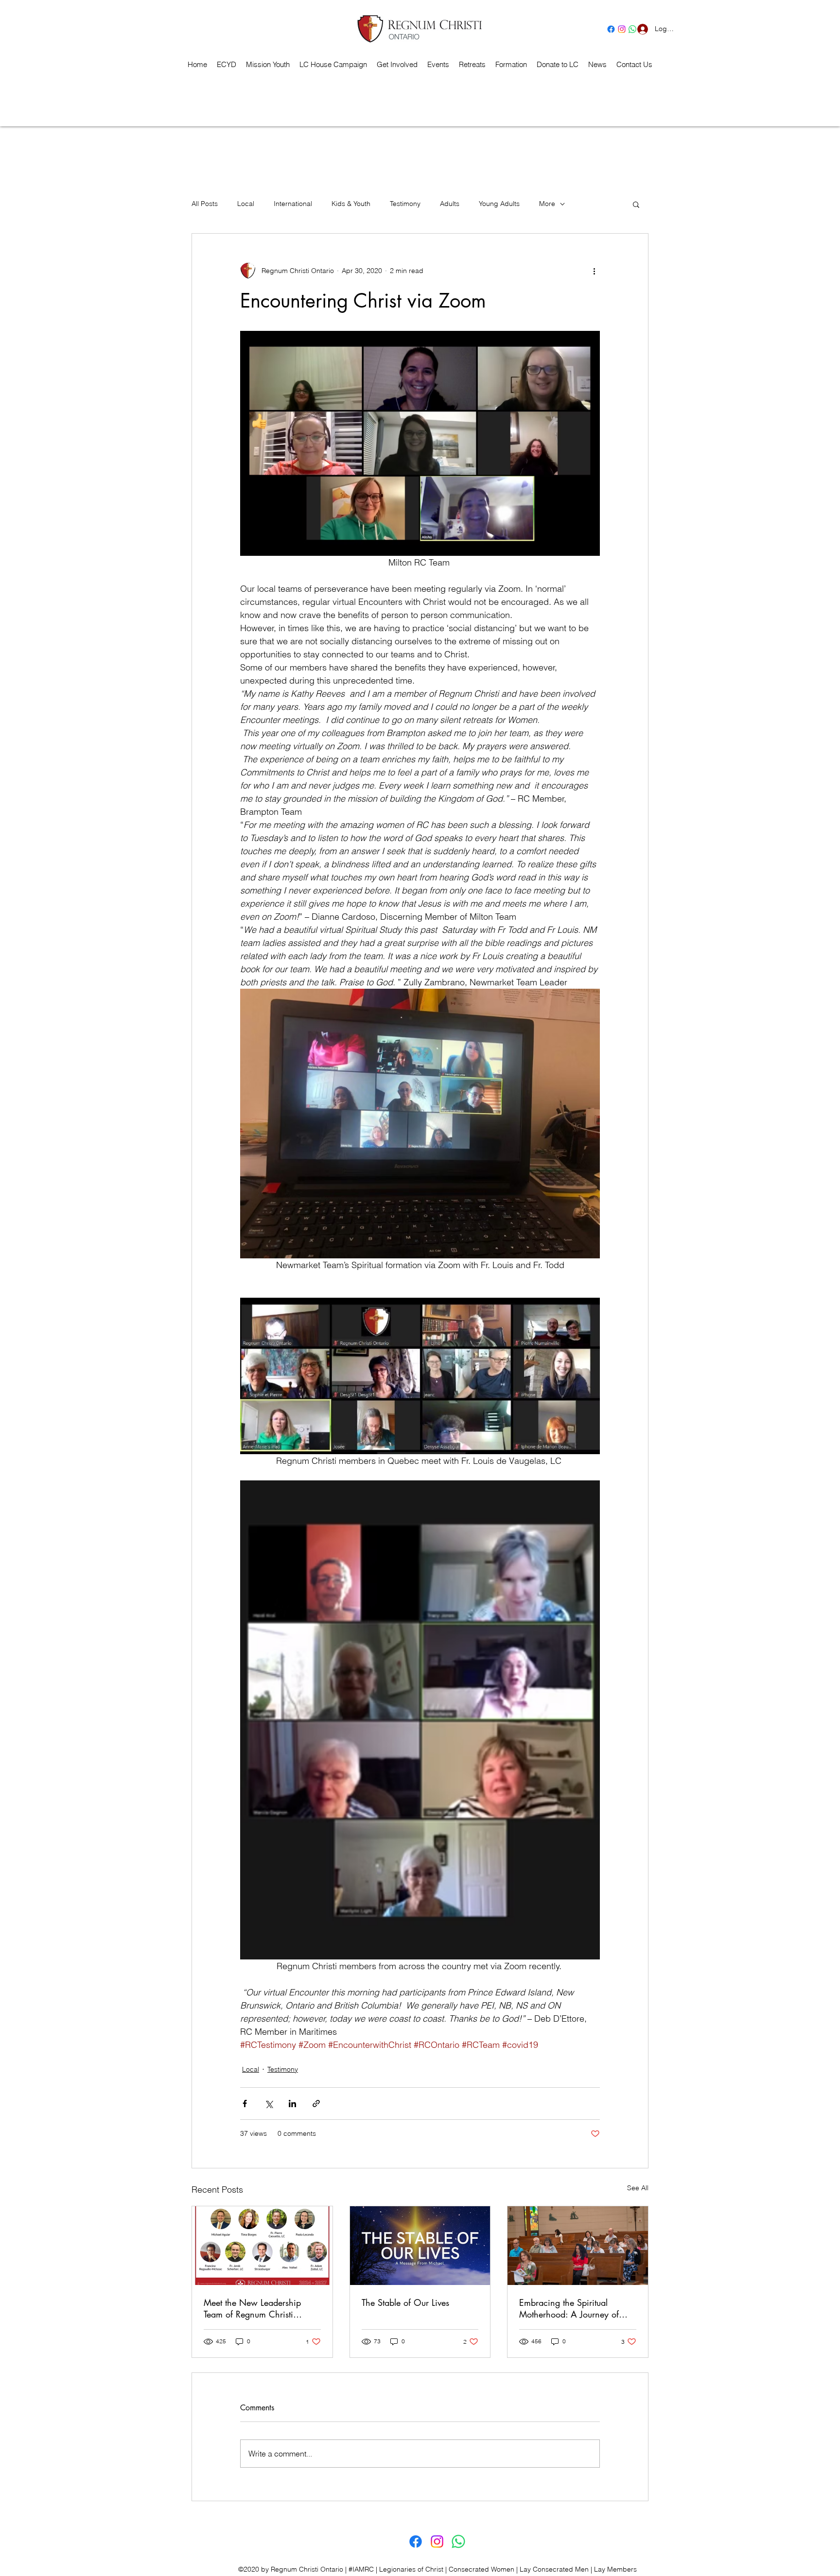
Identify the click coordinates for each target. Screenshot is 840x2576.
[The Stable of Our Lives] (420, 2246)
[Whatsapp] (458, 2542)
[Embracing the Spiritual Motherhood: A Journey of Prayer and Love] (578, 2246)
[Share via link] (316, 2104)
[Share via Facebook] (245, 2104)
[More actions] (594, 271)
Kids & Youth (351, 204)
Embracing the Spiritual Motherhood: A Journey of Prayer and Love (569, 2308)
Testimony (405, 204)
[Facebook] (611, 29)
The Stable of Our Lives (405, 2302)
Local (246, 204)
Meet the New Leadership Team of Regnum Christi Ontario (252, 2308)
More (547, 204)
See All (638, 2188)
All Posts (205, 204)
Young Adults (499, 204)
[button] (472, 65)
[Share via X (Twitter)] (269, 2104)
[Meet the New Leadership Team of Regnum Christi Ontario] (262, 2246)
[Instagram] (622, 29)
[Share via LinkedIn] (292, 2104)
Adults (450, 204)
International (293, 204)
